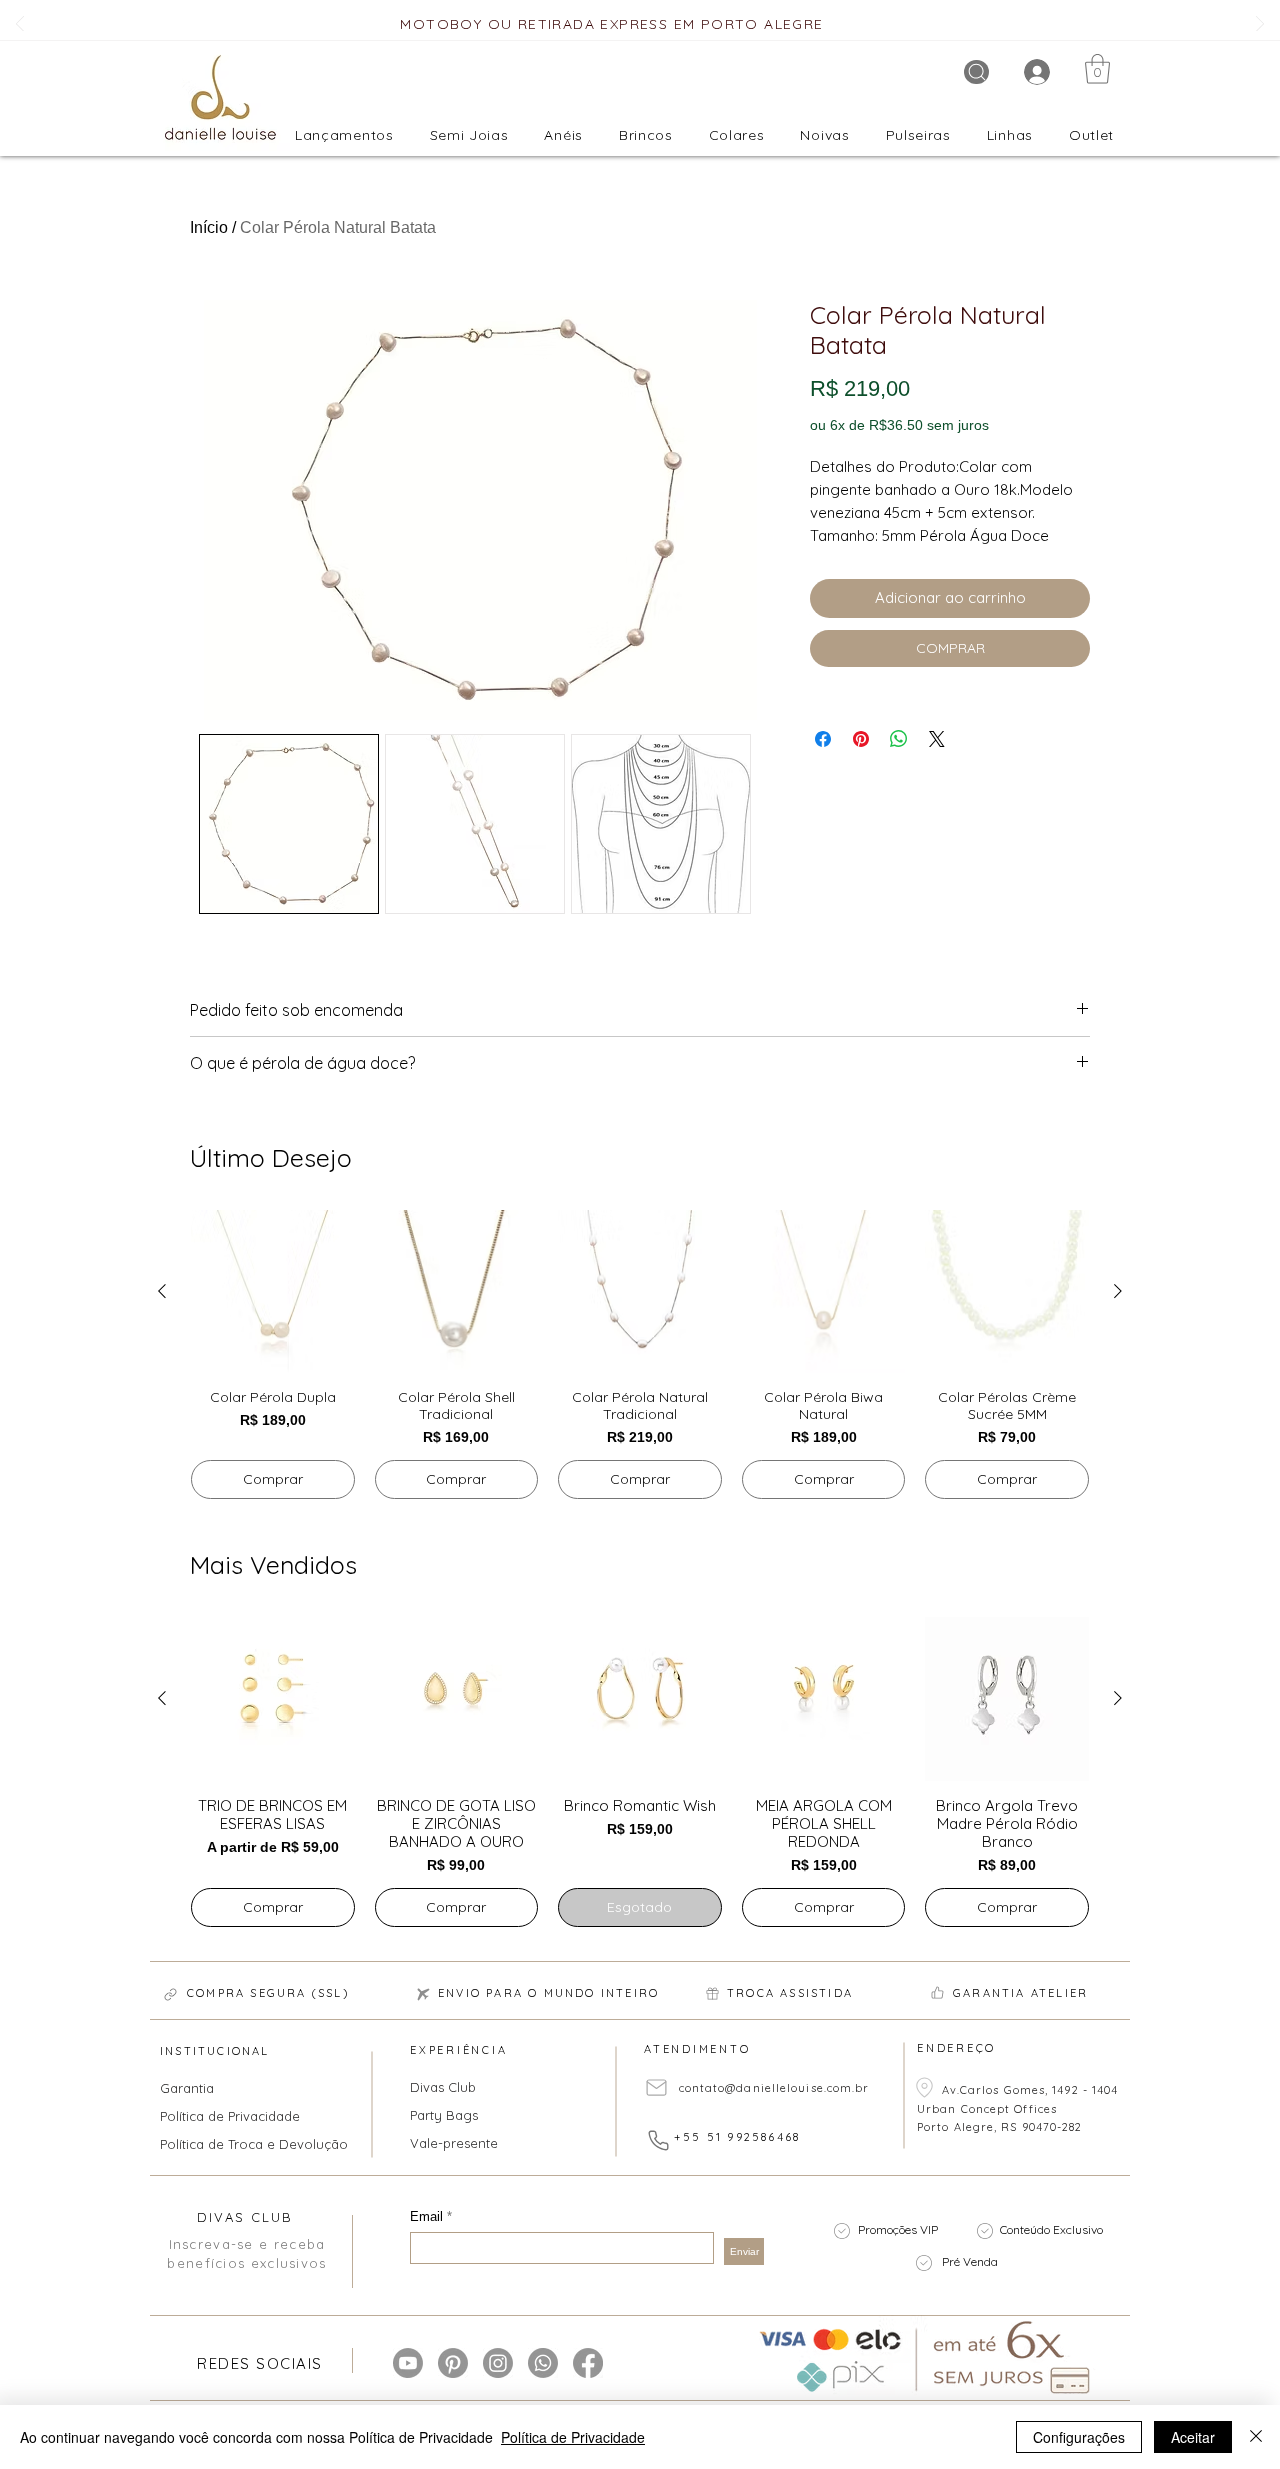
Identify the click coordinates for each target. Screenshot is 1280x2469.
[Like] (937, 1993)
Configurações (1079, 2437)
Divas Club (443, 2087)
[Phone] (658, 2140)
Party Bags (444, 2115)
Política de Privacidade (230, 2116)
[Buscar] (976, 72)
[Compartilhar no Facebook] (823, 739)
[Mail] (656, 2088)
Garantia (187, 2088)
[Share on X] (937, 739)
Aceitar (1193, 2437)
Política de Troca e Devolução (241, 2144)
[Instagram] (498, 2363)
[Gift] (712, 1994)
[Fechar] (1256, 2437)
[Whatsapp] (543, 2363)
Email (428, 2216)
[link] (1097, 69)
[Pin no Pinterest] (861, 739)
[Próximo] (1260, 25)
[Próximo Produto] (1118, 1291)
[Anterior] (20, 25)
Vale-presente (454, 2143)
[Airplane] (423, 1995)
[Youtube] (408, 2363)
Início (209, 227)
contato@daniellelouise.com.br (774, 2088)
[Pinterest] (453, 2363)
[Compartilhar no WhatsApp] (899, 739)
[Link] (170, 1995)
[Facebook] (588, 2363)
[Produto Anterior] (162, 1291)
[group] (640, 1355)
